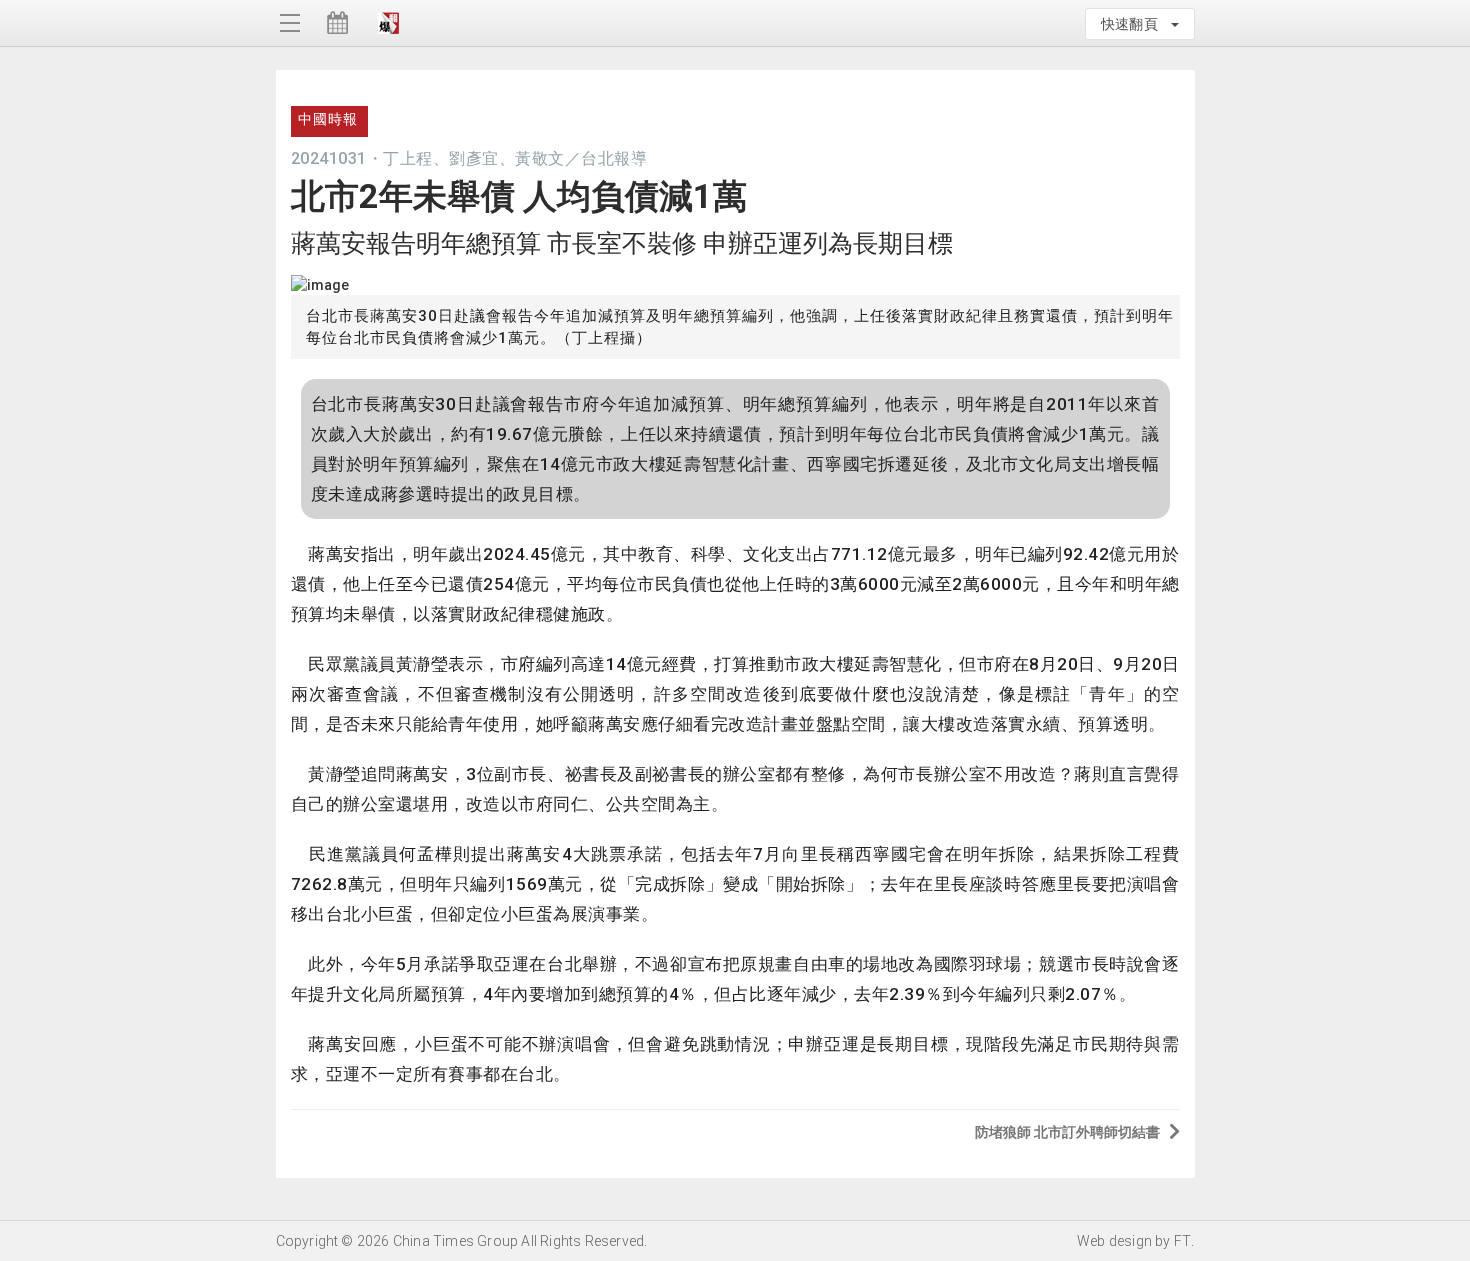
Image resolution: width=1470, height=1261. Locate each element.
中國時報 (328, 119)
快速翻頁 (1135, 24)
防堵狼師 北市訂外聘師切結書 (1067, 1132)
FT (1182, 1241)
